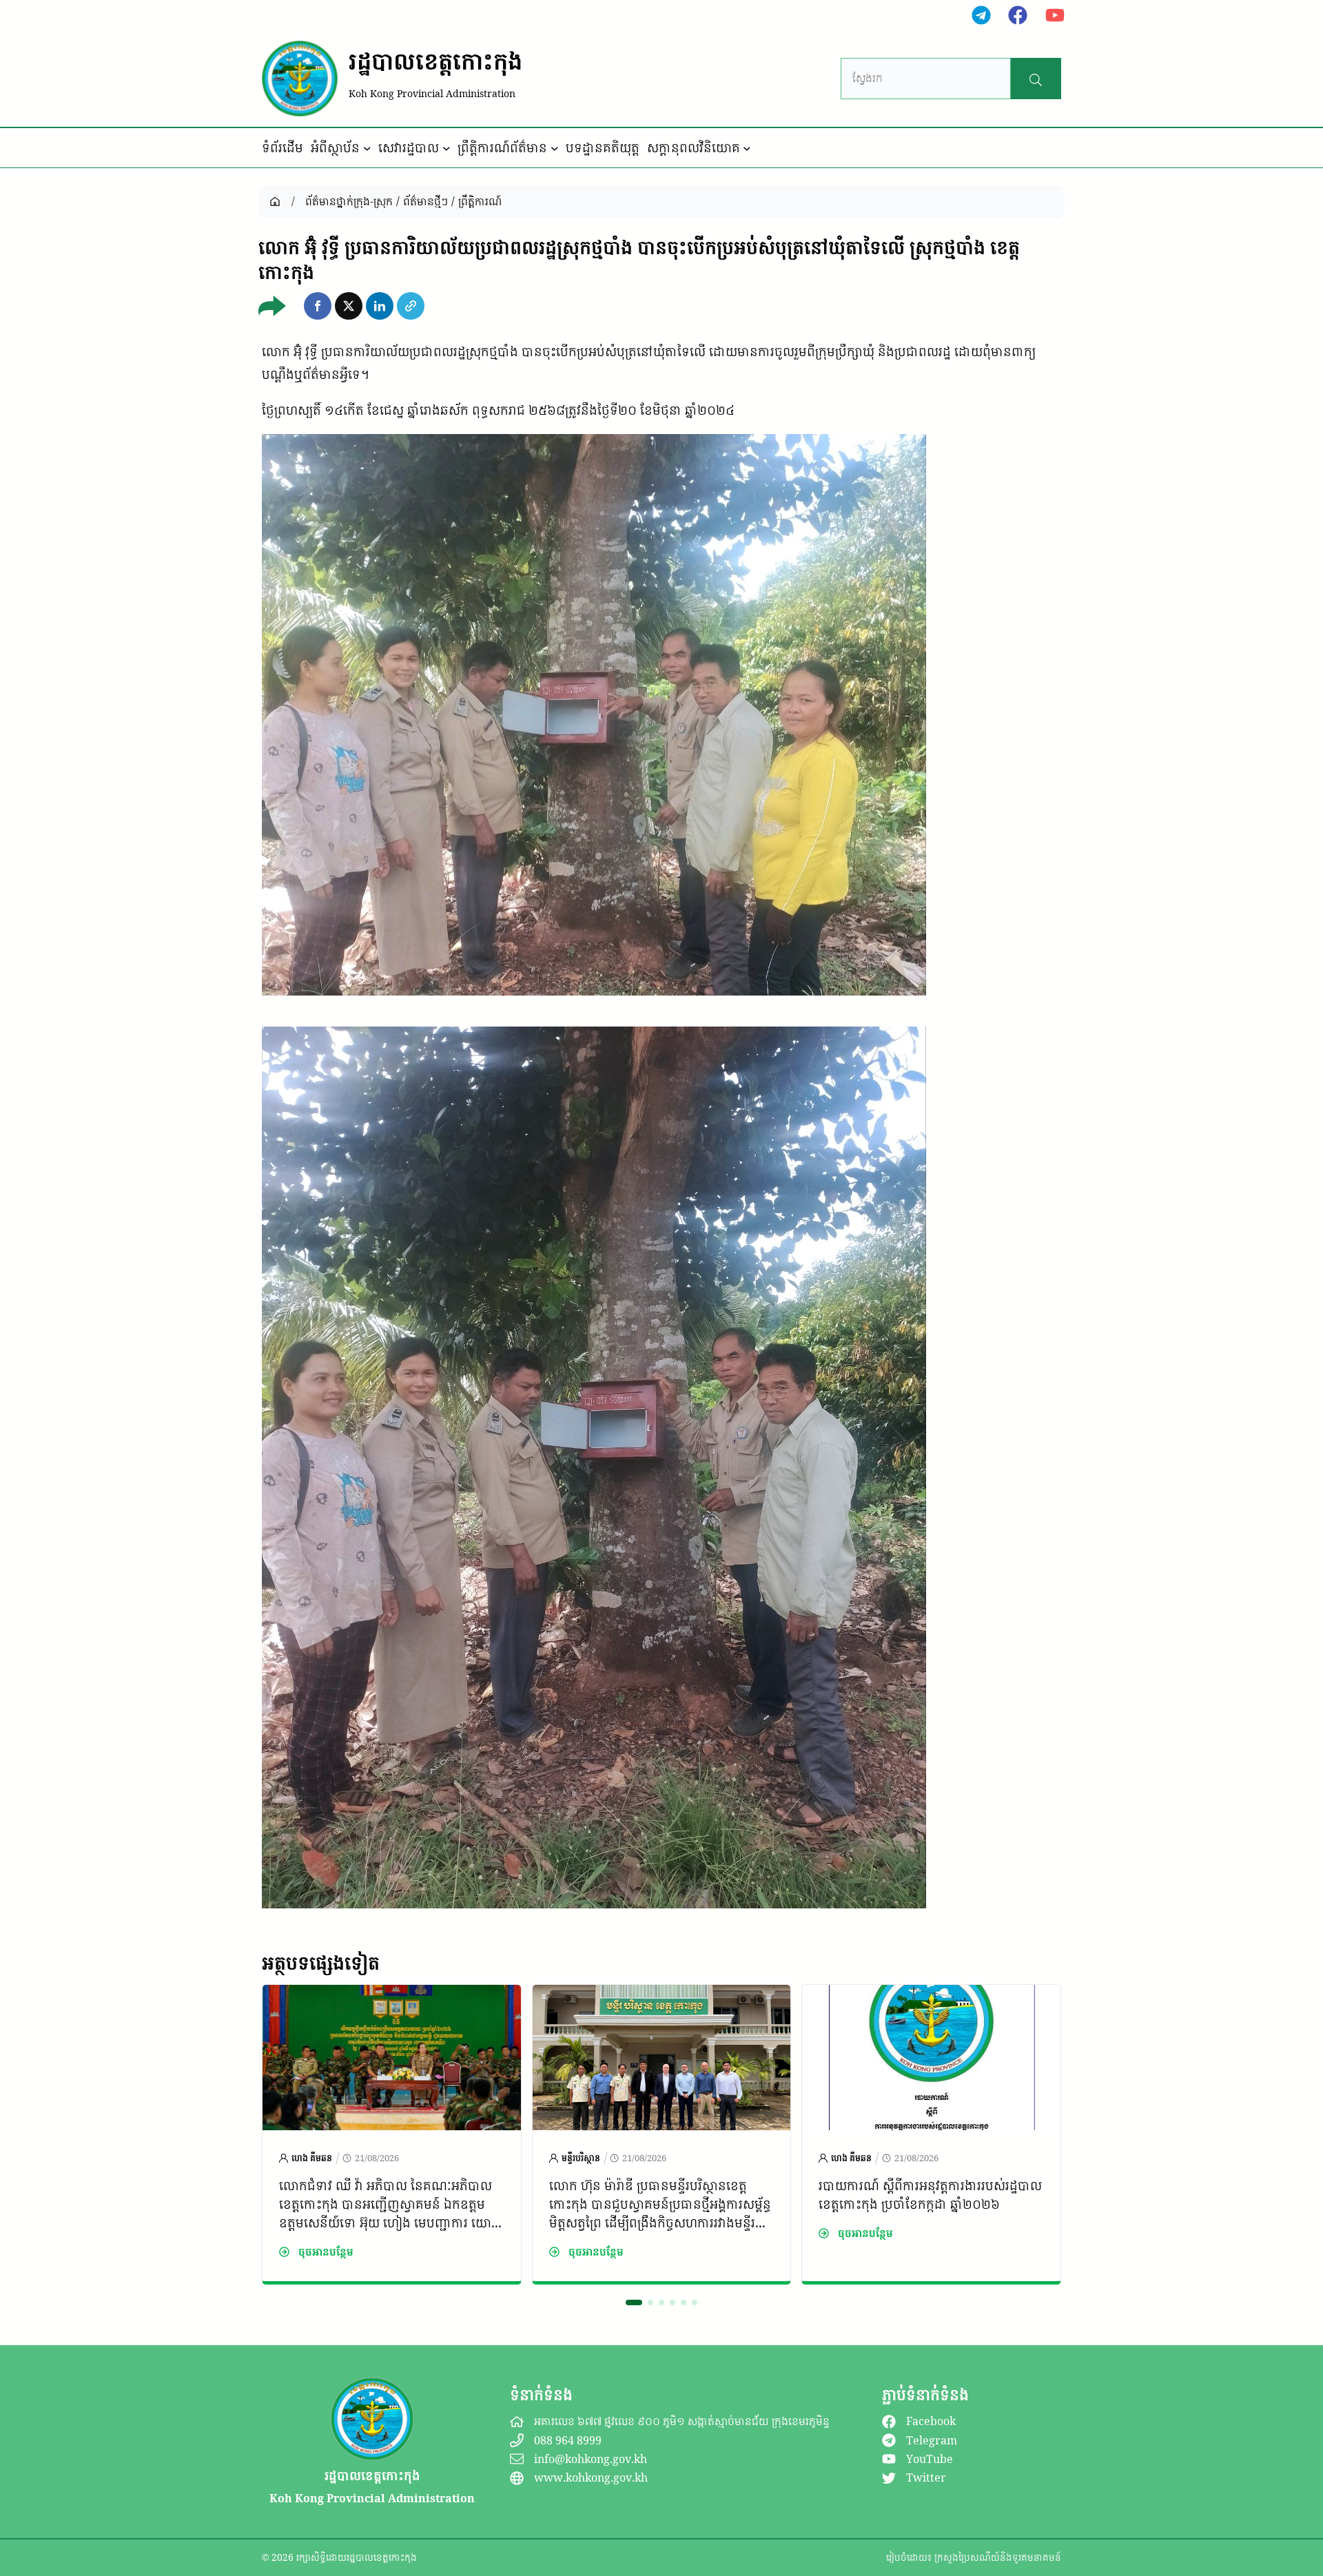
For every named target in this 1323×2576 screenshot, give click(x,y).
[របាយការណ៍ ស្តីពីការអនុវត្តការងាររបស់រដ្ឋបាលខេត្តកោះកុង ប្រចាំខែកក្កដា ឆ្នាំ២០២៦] (931, 1996)
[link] (392, 2134)
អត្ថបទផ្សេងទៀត (321, 1963)
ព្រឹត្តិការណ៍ (480, 201)
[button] (318, 306)
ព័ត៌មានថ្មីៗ (425, 201)
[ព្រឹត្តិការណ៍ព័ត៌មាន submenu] (555, 148)
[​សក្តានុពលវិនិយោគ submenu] (747, 148)
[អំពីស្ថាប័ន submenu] (367, 148)
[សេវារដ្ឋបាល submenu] (447, 148)
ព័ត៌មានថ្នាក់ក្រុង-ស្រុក (349, 201)
